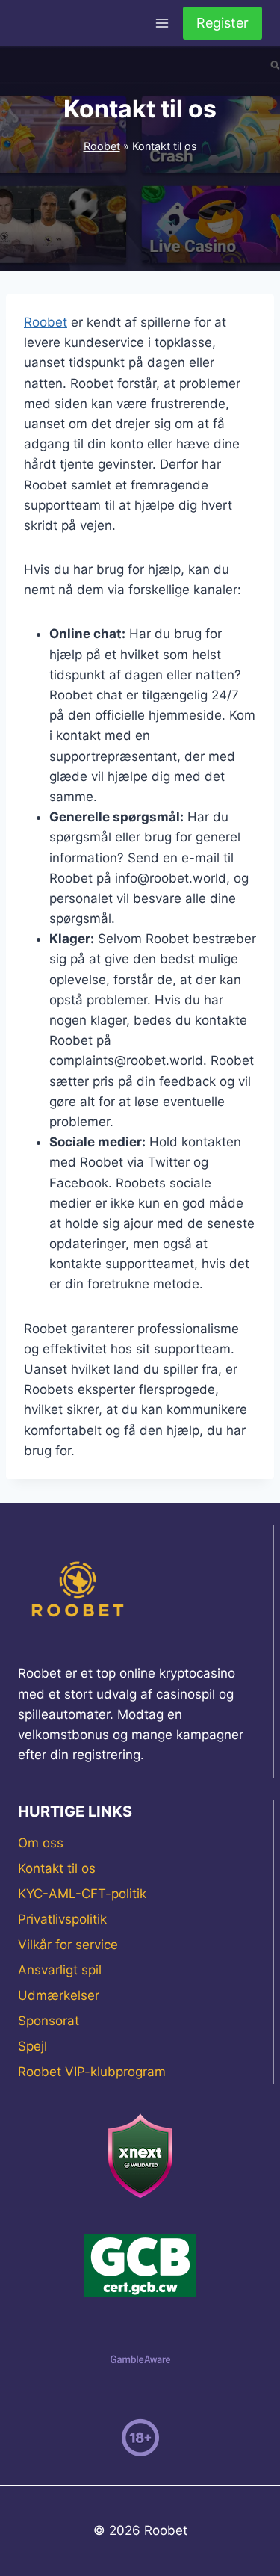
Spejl (32, 2046)
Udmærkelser (59, 1995)
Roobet (102, 146)
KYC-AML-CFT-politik (82, 1894)
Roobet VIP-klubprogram (92, 2072)
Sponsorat (49, 2021)
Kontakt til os (57, 1868)
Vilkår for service (68, 1945)
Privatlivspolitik (62, 1919)
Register (223, 23)
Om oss (41, 1843)
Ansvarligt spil (60, 1970)
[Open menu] (162, 23)
